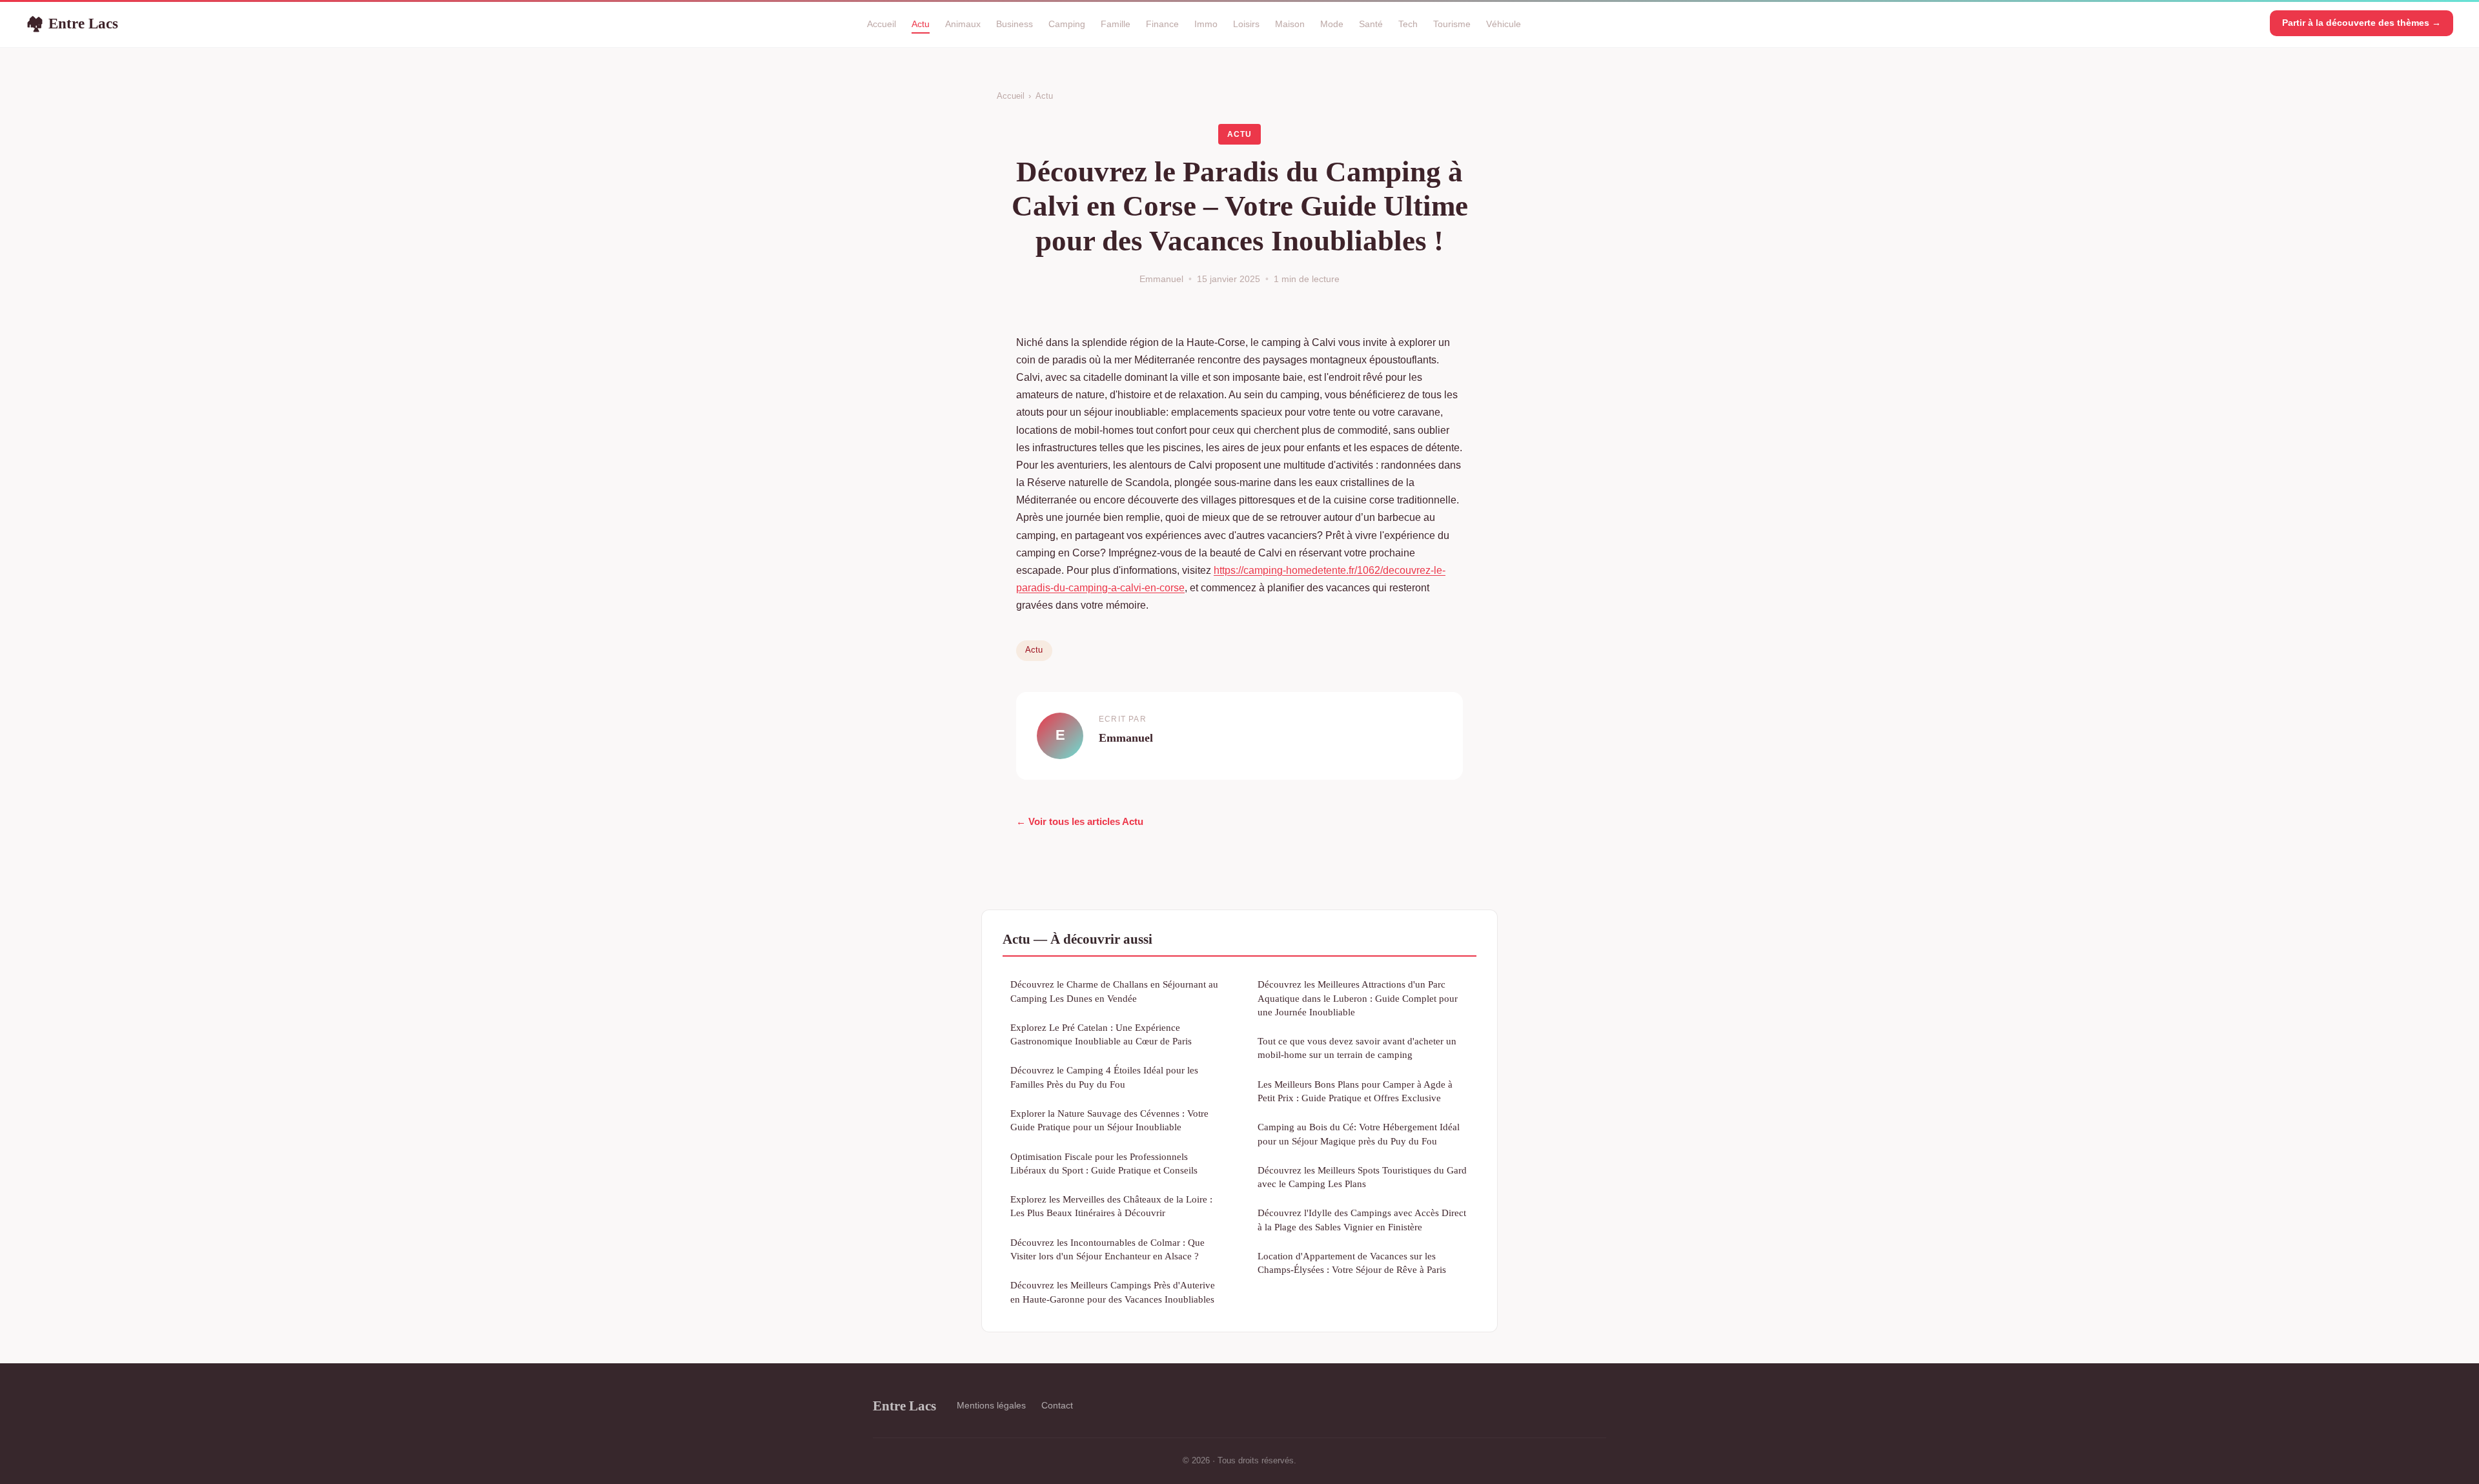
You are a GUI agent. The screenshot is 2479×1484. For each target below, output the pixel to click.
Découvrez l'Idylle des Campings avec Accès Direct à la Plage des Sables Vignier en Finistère (1362, 1219)
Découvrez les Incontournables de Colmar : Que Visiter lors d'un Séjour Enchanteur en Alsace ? (1107, 1249)
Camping (1067, 24)
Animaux (963, 24)
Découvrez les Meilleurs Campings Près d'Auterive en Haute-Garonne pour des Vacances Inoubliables (1113, 1292)
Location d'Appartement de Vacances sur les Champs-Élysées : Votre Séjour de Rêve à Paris (1352, 1263)
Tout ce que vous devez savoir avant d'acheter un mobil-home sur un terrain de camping (1357, 1048)
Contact (1057, 1405)
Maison (1290, 24)
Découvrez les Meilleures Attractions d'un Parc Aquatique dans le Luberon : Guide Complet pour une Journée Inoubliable (1358, 998)
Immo (1206, 24)
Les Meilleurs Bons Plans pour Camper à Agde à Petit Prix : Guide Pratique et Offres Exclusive (1355, 1091)
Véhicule (1504, 24)
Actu (921, 24)
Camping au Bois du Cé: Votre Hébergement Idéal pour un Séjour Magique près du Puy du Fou (1359, 1133)
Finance (1162, 24)
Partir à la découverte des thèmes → (2362, 23)
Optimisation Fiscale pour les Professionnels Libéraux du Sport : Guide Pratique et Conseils (1104, 1163)
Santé (1371, 24)
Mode (1332, 24)
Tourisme (1452, 24)
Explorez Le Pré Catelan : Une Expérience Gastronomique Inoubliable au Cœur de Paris (1101, 1034)
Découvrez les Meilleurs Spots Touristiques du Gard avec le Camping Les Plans (1362, 1177)
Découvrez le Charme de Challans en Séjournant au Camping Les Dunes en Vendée (1114, 991)
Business (1015, 24)
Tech (1408, 24)
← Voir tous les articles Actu (1080, 821)
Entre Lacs (72, 23)
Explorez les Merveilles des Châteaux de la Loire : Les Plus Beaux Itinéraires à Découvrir (1111, 1206)
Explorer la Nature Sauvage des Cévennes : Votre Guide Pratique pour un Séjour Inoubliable (1109, 1120)
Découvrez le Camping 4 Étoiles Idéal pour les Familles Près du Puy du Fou (1104, 1077)
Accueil (882, 24)
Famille (1116, 24)
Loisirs (1246, 24)
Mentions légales (991, 1405)
